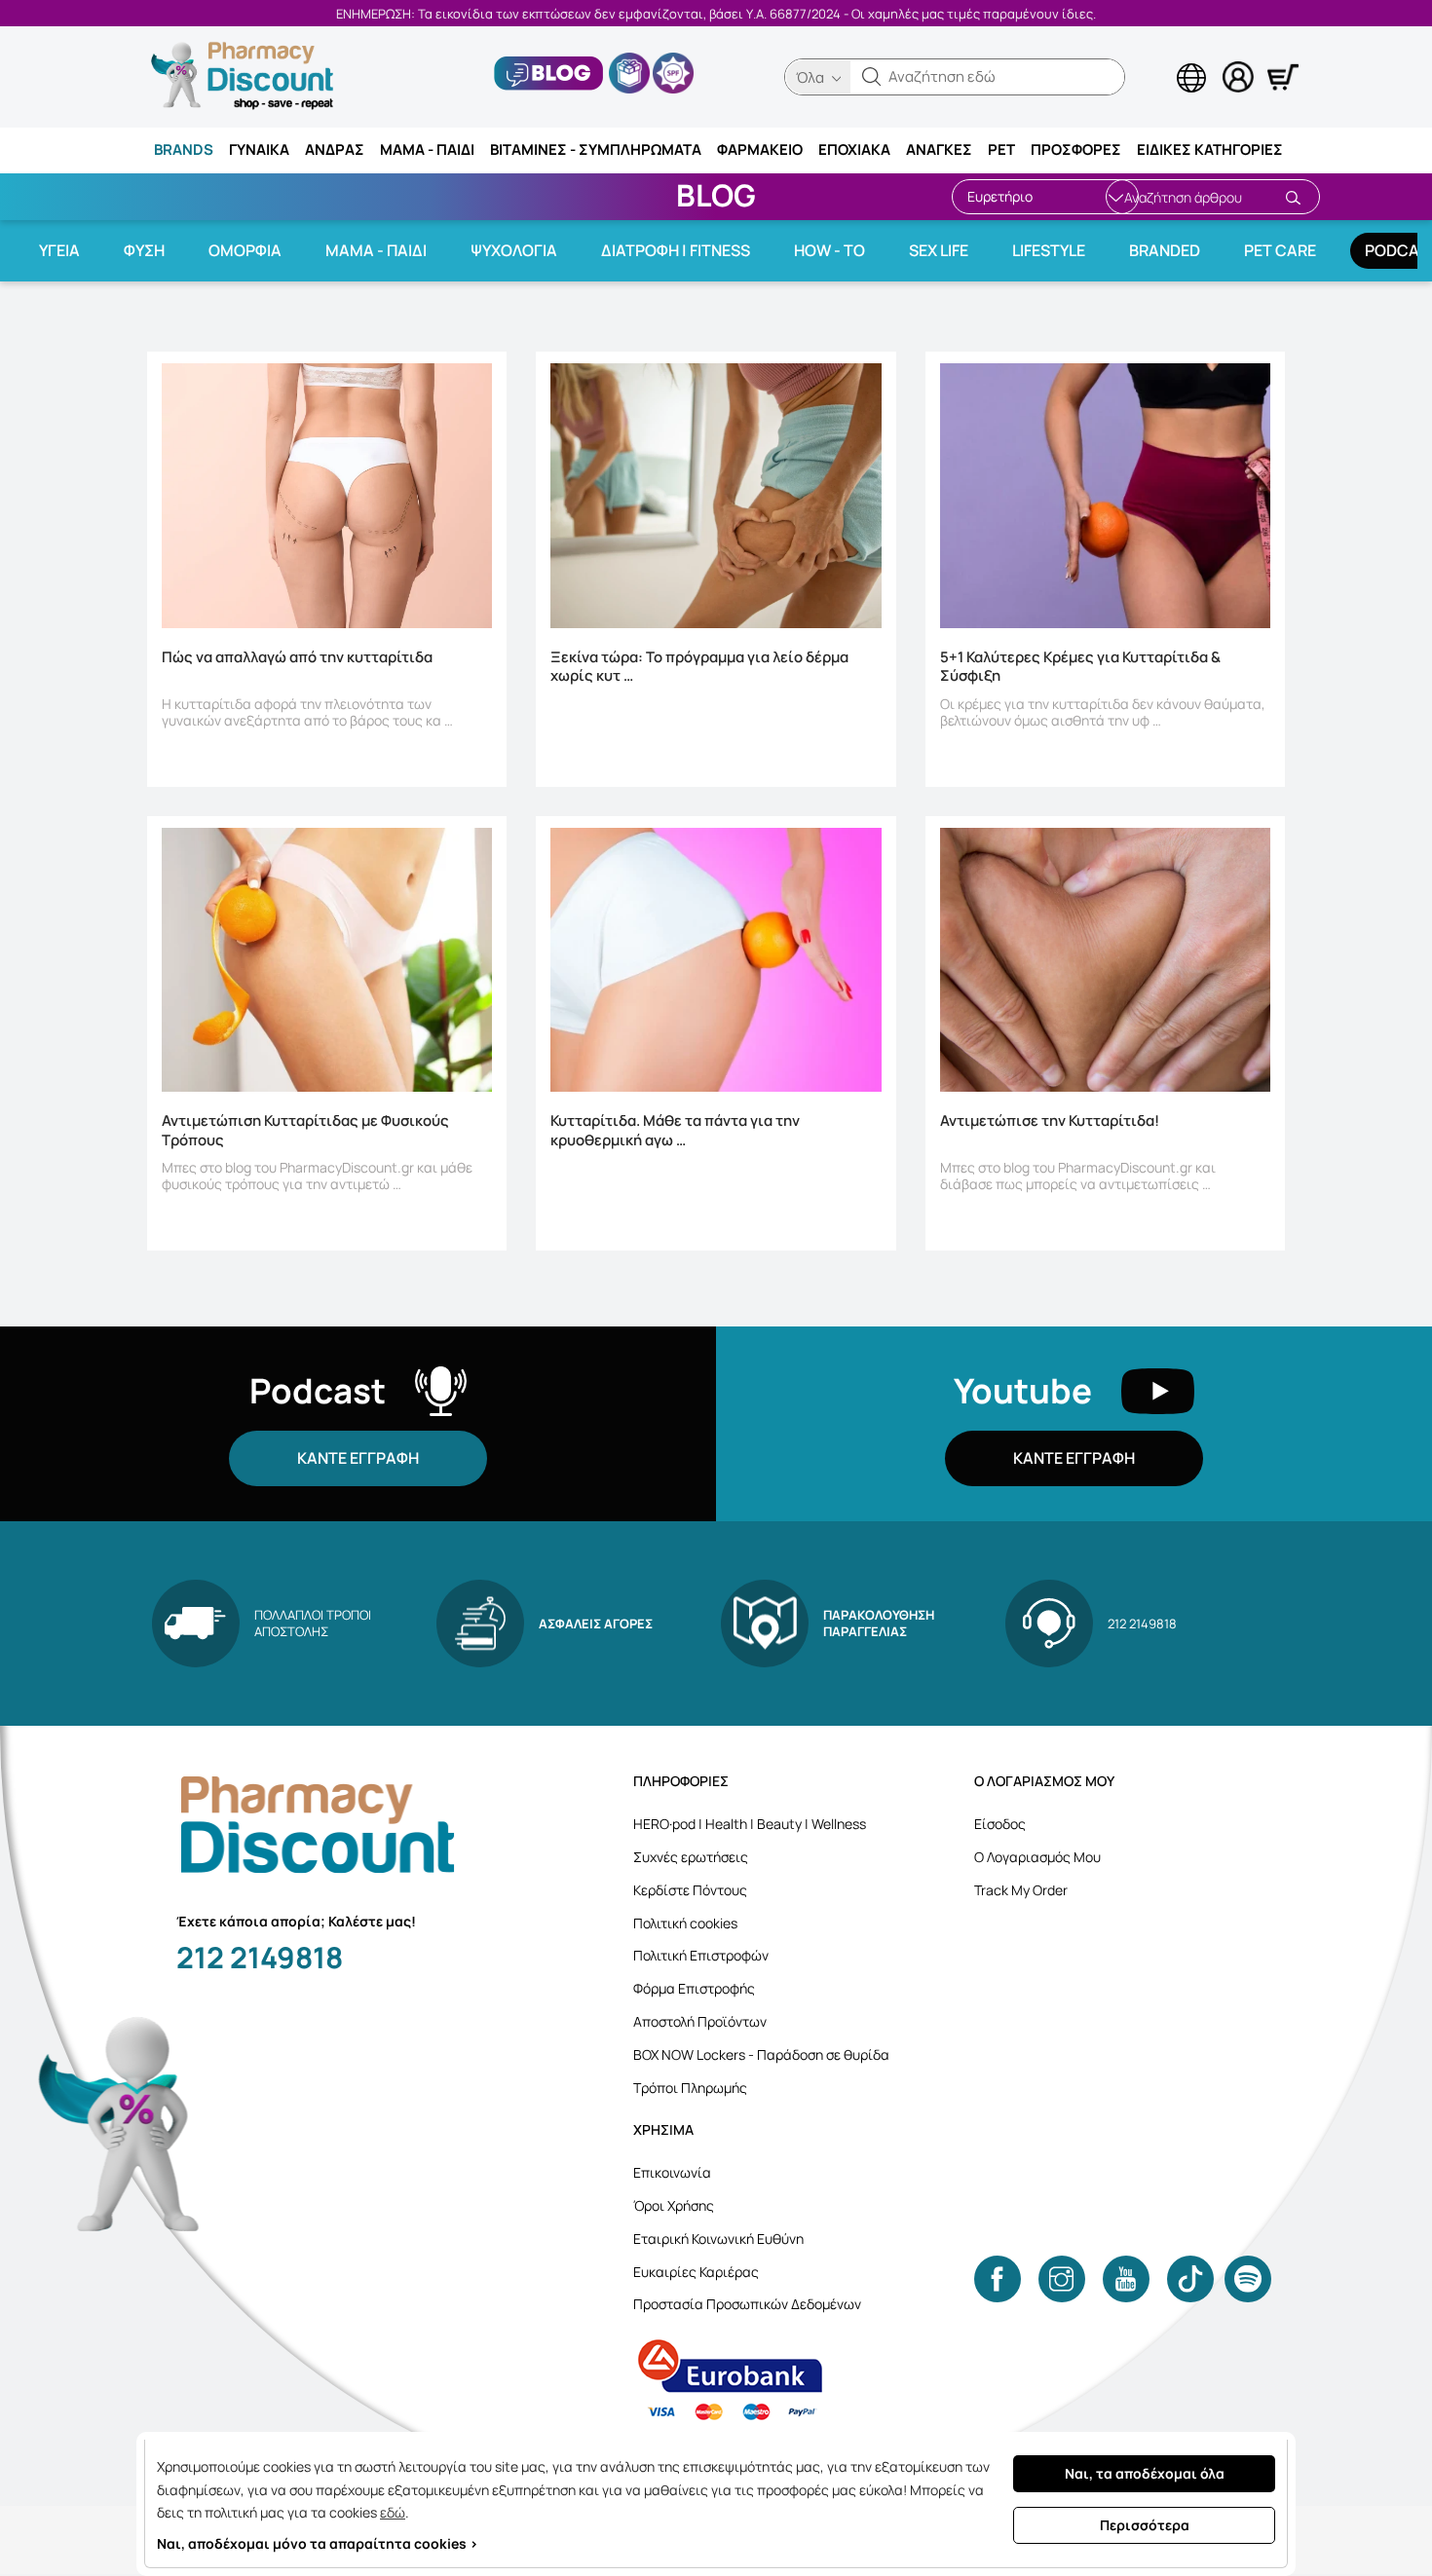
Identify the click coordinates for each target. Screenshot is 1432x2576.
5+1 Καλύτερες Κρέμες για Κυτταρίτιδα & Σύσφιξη (1080, 667)
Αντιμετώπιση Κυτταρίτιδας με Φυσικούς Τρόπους (305, 1131)
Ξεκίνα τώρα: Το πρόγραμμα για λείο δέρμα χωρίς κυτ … (699, 667)
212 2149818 (260, 1957)
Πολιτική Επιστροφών (701, 1955)
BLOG (716, 195)
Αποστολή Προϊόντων (700, 2021)
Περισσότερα (1145, 2525)
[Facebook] (998, 2279)
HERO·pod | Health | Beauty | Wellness (750, 1824)
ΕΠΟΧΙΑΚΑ (854, 149)
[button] (872, 77)
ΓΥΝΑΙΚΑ (259, 149)
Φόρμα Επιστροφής (694, 1988)
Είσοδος (1000, 1824)
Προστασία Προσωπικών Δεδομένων (747, 2304)
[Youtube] (1126, 2279)
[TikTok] (1190, 2279)
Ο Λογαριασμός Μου (1037, 1857)
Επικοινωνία (672, 2172)
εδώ (393, 2512)
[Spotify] (1248, 2279)
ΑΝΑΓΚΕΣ (939, 149)
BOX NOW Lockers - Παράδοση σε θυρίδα (761, 2054)
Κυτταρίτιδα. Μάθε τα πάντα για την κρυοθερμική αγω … (675, 1131)
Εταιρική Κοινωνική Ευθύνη (718, 2239)
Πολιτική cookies (685, 1923)
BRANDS (184, 149)
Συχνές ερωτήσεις (691, 1857)
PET (1001, 149)
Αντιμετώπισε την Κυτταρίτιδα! (1050, 1121)
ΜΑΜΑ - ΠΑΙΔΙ (427, 149)
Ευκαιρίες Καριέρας (696, 2272)
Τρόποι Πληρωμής (690, 2088)
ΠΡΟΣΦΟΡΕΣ (1076, 149)
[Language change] (1159, 59)
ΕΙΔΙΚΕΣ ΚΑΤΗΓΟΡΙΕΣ (1210, 149)
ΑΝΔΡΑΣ (335, 149)
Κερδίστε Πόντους (690, 1890)
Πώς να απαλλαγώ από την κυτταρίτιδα (297, 657)
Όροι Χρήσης (674, 2205)
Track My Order (1021, 1890)
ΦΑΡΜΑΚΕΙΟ (760, 149)
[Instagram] (1062, 2279)
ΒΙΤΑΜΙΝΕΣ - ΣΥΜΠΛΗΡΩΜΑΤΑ (596, 149)
